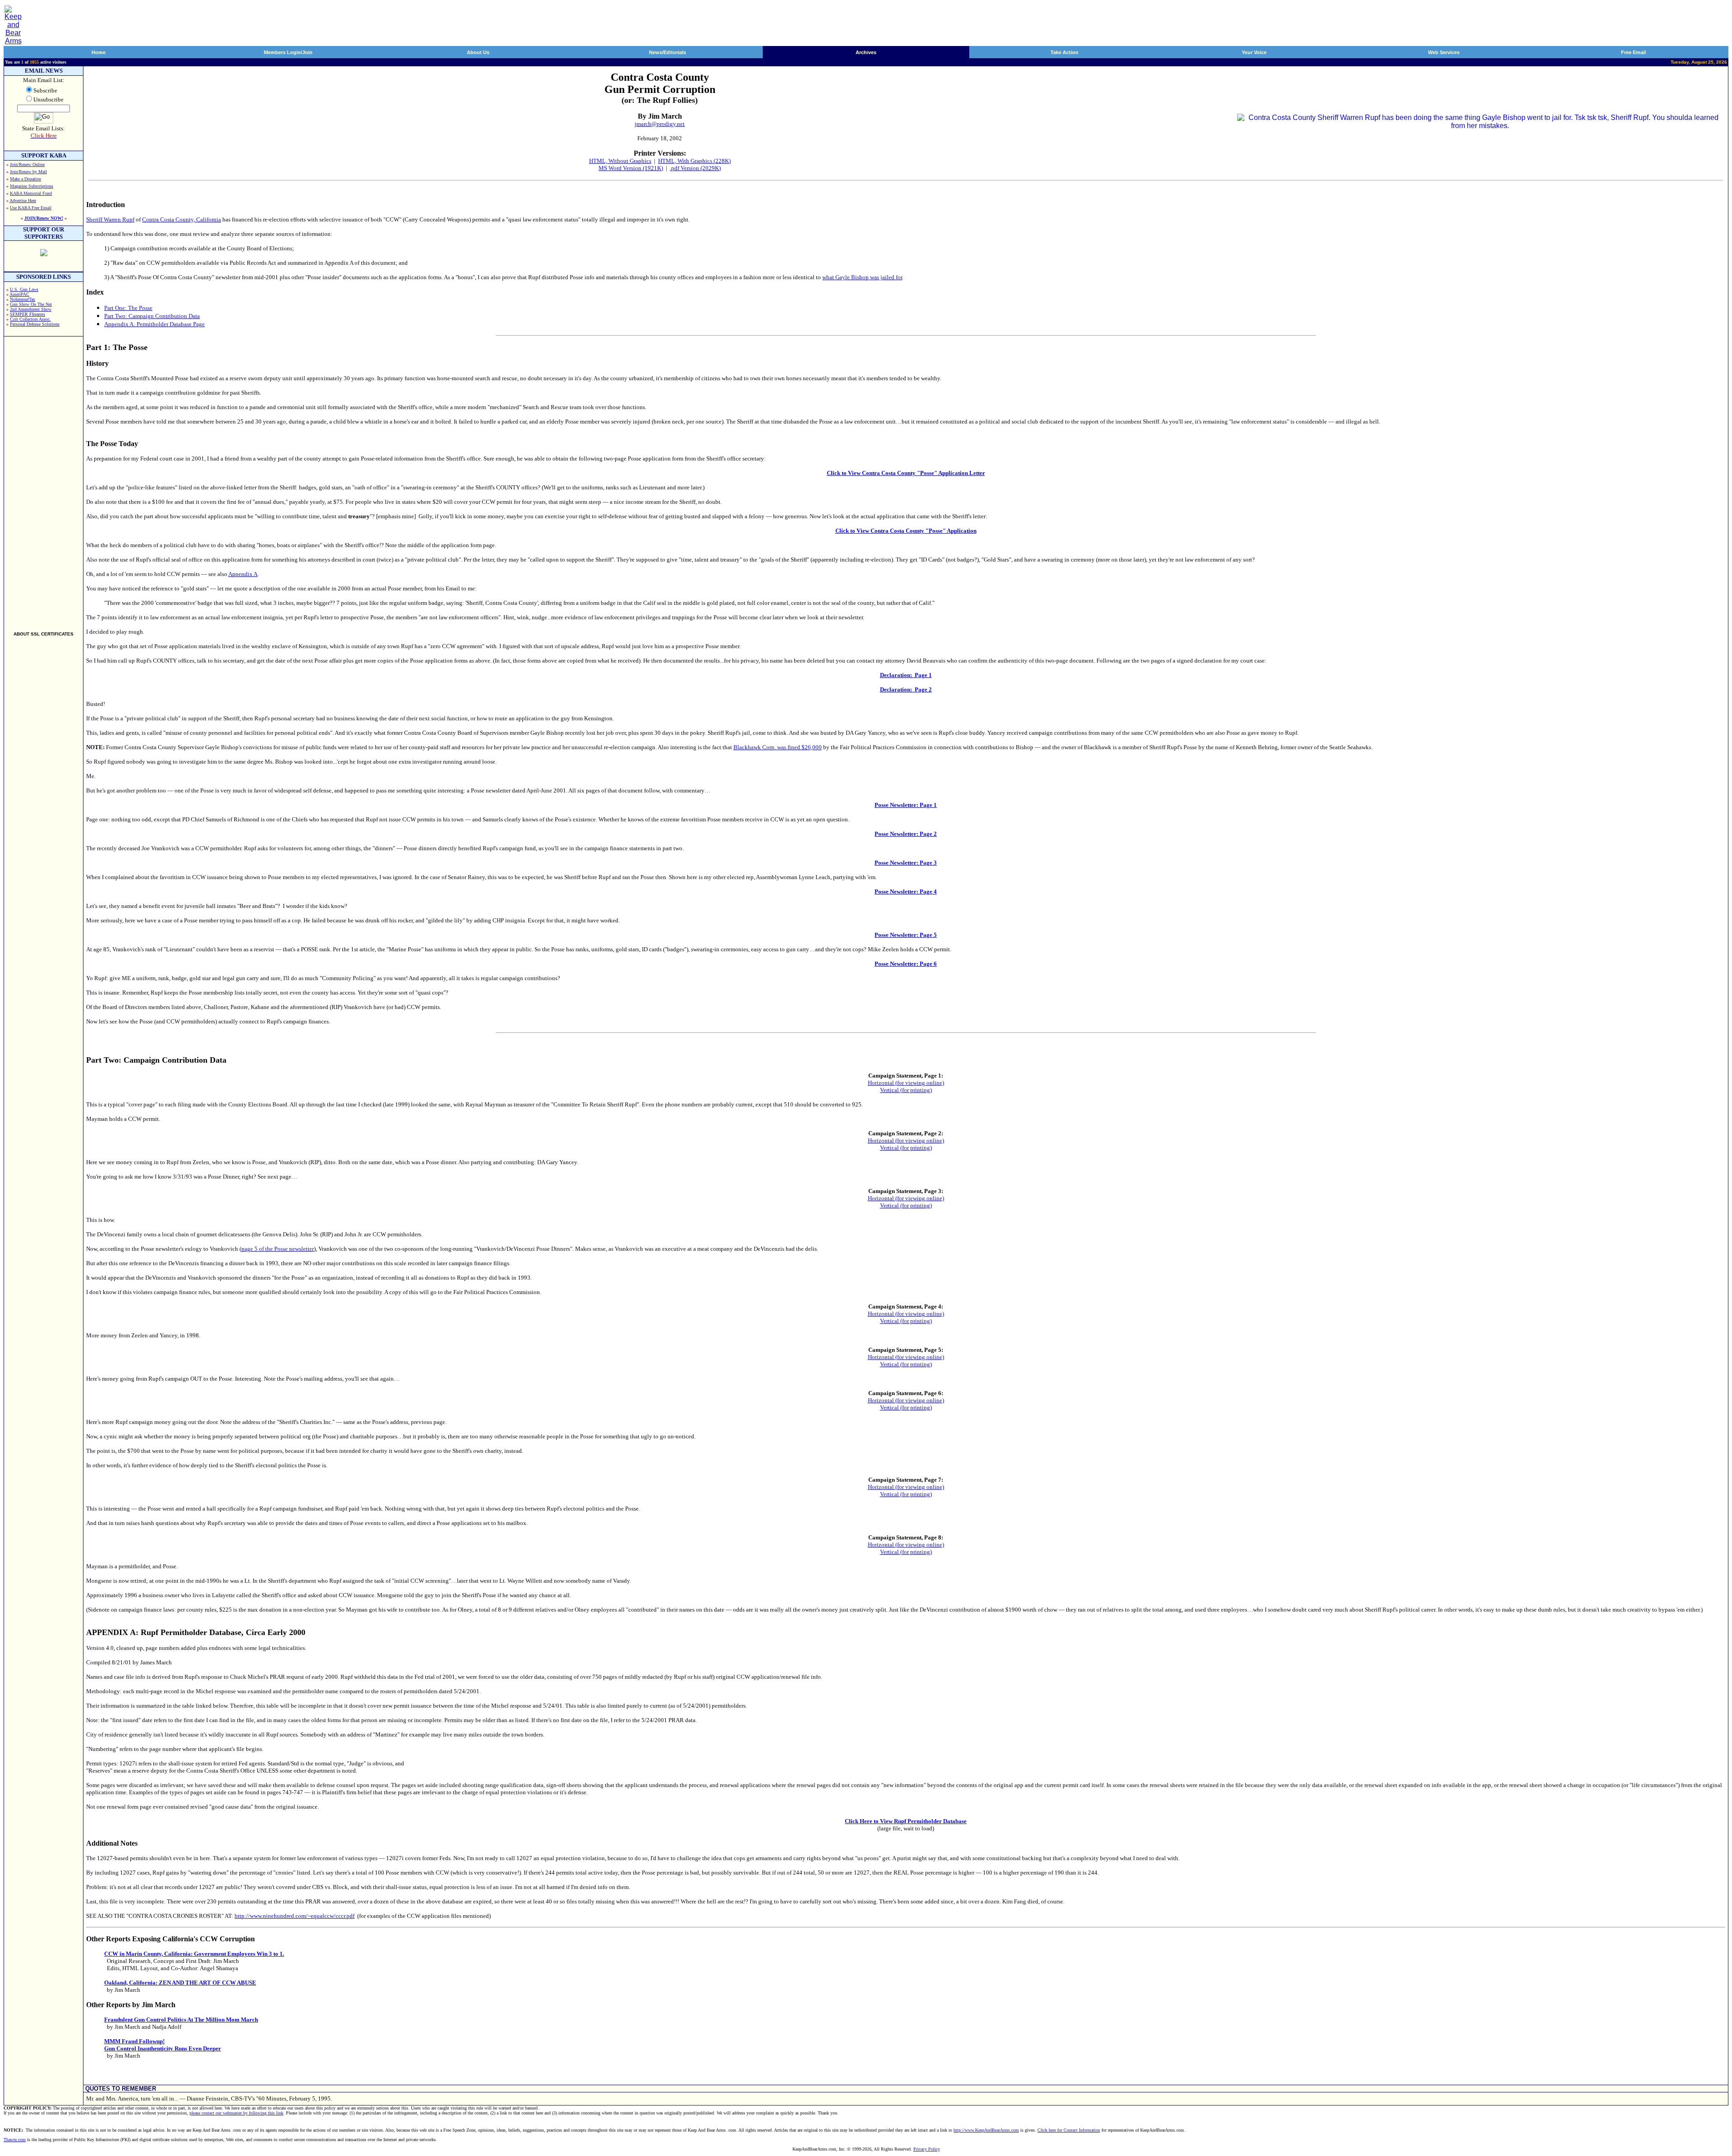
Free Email (1633, 52)
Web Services (1444, 52)
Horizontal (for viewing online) (906, 1083)
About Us (478, 52)
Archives (866, 52)
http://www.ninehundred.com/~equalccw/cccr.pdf (295, 1916)
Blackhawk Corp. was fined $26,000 (778, 747)
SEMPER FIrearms (28, 314)
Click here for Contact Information (1069, 2130)
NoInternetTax (23, 299)
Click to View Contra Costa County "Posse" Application (906, 531)
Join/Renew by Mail (28, 172)
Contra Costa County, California (182, 219)
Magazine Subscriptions (32, 186)
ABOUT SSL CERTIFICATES (44, 634)
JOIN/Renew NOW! (44, 218)
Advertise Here (23, 200)
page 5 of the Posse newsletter (278, 1249)
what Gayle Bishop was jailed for (862, 277)
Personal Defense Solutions (35, 324)
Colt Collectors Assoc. (30, 319)
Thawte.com (15, 2140)
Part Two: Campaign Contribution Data (152, 316)
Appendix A (243, 574)
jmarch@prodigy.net (660, 124)
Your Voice (1254, 52)
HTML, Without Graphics (620, 161)
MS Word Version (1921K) (631, 168)
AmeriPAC (19, 294)
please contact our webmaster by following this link (236, 2113)
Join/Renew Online (27, 164)
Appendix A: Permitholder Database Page (154, 324)
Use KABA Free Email (31, 208)
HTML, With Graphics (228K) (694, 161)
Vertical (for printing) (906, 1090)
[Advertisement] (44, 480)
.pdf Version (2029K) (695, 168)
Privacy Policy (927, 2149)
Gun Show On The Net (31, 304)
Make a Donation (25, 179)
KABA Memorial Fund (31, 193)
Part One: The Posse (128, 308)
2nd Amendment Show (31, 309)
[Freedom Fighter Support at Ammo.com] (44, 254)
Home (99, 52)
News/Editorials (668, 52)
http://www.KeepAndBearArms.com (986, 2130)
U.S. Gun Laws (24, 289)
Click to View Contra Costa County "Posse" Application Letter (906, 473)
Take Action (1064, 52)
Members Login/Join (288, 52)
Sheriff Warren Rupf (110, 219)
